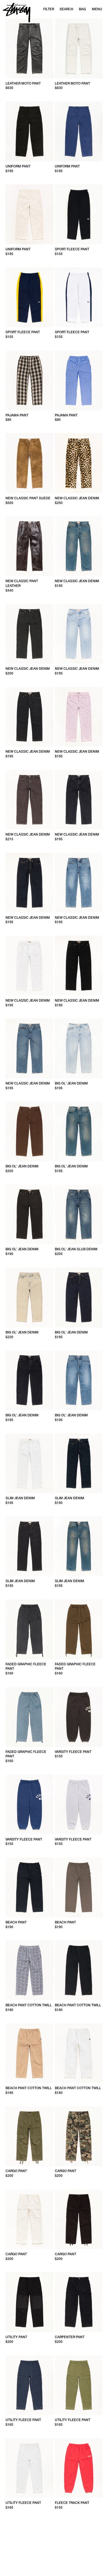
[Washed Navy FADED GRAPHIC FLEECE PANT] (29, 1717)
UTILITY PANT (16, 2337)
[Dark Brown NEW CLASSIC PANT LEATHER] (29, 546)
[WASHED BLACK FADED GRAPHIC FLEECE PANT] (29, 1629)
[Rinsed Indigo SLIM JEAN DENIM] (79, 1463)
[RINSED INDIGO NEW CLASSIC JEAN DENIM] (29, 883)
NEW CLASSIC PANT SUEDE (28, 498)
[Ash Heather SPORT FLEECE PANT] (79, 297)
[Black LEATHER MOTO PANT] (29, 49)
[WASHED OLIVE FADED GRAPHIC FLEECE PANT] (79, 1629)
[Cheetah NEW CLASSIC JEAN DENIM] (79, 463)
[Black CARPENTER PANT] (79, 2302)
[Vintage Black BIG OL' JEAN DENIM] (29, 1380)
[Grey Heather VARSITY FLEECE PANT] (79, 1804)
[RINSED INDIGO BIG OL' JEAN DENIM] (79, 1297)
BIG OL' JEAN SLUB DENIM (76, 1249)
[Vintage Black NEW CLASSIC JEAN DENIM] (79, 800)
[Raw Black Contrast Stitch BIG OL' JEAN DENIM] (29, 1215)
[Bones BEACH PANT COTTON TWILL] (29, 1970)
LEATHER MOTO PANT (23, 83)
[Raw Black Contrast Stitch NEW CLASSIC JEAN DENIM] (29, 717)
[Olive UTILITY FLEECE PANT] (79, 2385)
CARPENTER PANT (70, 2337)
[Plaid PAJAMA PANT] (29, 380)
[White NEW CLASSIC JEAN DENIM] (29, 966)
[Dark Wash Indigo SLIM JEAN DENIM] (79, 1546)
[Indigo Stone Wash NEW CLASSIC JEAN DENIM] (79, 883)
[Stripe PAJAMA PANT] (79, 380)
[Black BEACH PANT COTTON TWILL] (79, 1970)
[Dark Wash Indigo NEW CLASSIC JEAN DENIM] (79, 546)
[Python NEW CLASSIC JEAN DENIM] (29, 634)
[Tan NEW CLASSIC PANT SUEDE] (29, 463)
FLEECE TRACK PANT (72, 2503)
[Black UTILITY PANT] (29, 2302)
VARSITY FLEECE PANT (73, 1752)
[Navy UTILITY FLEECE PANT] (29, 2385)
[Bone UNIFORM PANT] (29, 214)
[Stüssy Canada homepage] (17, 13)
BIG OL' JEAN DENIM (71, 1083)
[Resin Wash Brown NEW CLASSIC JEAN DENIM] (29, 800)
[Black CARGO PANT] (79, 2219)
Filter (49, 9)
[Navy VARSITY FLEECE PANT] (29, 1804)
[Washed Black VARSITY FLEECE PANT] (79, 1717)
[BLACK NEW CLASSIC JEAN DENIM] (79, 966)
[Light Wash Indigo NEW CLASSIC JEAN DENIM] (79, 634)
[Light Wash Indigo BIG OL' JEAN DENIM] (79, 1048)
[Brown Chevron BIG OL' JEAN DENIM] (29, 1132)
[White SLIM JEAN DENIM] (29, 1463)
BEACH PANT (16, 1922)
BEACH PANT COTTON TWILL (29, 2005)
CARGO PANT (16, 2171)
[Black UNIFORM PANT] (29, 131)
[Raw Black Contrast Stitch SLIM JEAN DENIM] (29, 1546)
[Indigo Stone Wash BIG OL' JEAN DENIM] (79, 1380)
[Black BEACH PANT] (29, 1887)
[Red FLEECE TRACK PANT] (79, 2468)
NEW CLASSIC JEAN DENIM (77, 498)
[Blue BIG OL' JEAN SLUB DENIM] (79, 1215)
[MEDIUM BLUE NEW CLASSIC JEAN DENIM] (29, 1048)
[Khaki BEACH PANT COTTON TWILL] (29, 2053)
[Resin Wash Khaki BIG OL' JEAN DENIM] (29, 1297)
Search (66, 9)
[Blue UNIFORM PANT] (79, 131)
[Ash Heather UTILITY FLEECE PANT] (29, 2468)
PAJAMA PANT (17, 415)
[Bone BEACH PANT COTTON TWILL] (79, 2053)
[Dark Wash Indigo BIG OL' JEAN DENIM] (79, 1132)
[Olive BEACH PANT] (79, 1887)
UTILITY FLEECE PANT (23, 2420)
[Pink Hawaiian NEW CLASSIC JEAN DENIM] (79, 717)
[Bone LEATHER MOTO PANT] (79, 49)
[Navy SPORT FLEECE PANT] (29, 297)
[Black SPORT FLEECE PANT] (79, 214)
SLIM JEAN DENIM (20, 1498)
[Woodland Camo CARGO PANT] (79, 2136)
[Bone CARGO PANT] (29, 2219)
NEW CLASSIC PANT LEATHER (22, 583)
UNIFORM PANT (18, 166)
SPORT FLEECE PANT (72, 249)
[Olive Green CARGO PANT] (29, 2136)
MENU (97, 9)
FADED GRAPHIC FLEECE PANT (26, 1667)
